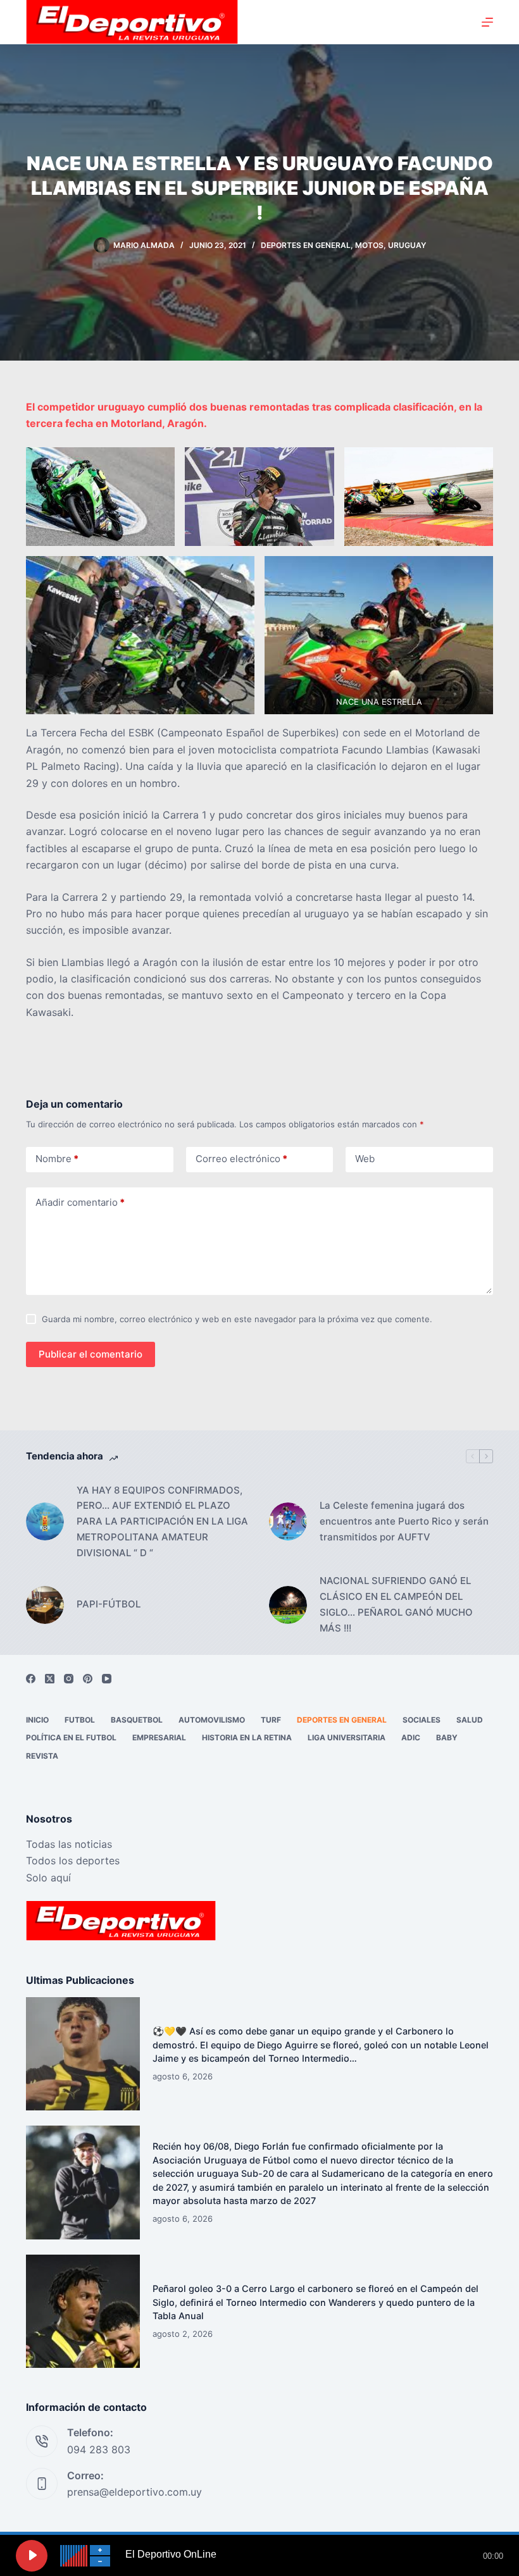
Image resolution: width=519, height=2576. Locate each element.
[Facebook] (31, 1679)
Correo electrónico (241, 1159)
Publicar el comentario (91, 1354)
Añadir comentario (80, 1202)
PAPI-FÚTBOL (109, 1604)
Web (365, 1159)
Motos (369, 245)
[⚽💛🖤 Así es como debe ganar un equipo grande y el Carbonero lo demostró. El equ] (83, 2054)
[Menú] (487, 22)
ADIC (411, 1737)
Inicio (37, 1720)
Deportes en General (306, 245)
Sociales (422, 1720)
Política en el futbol (71, 1737)
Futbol (80, 1720)
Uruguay (407, 245)
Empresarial (159, 1737)
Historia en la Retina (247, 1737)
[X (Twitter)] (50, 1679)
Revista (42, 1756)
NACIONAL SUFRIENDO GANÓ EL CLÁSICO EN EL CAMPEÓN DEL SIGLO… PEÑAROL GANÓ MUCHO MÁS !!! (396, 1604)
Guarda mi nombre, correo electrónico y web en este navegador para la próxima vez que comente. (237, 1319)
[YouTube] (107, 1679)
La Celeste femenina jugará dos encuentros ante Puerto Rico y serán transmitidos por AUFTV (404, 1521)
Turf (271, 1720)
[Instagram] (69, 1679)
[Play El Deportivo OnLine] (32, 2556)
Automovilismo (212, 1720)
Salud (470, 1720)
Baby (447, 1737)
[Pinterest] (88, 1679)
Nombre (57, 1159)
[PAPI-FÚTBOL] (45, 1605)
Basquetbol (137, 1720)
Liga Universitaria (347, 1737)
